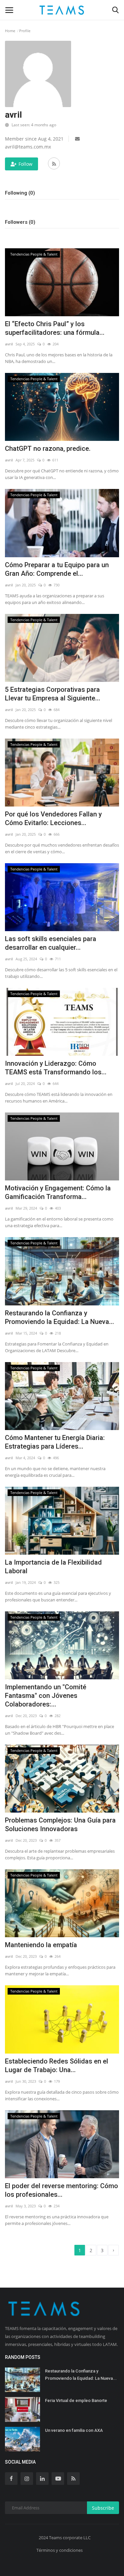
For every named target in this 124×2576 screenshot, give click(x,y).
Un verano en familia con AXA (74, 2430)
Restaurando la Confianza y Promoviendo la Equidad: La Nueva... (60, 1317)
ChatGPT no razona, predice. (48, 449)
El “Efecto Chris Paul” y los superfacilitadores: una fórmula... (55, 328)
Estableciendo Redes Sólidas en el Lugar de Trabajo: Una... (57, 2066)
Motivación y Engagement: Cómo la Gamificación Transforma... (58, 1192)
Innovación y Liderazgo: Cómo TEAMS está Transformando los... (56, 1068)
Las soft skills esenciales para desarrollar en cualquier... (51, 943)
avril (9, 344)
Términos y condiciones (60, 2550)
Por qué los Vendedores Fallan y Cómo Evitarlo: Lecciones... (53, 818)
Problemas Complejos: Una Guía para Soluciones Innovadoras (60, 1825)
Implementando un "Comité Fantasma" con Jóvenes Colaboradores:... (46, 1696)
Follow (25, 164)
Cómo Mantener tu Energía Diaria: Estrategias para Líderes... (55, 1442)
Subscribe (103, 2508)
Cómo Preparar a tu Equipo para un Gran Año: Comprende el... (57, 569)
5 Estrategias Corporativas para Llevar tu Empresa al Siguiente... (53, 694)
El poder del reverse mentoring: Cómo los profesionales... (62, 2190)
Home (10, 31)
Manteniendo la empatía (41, 1945)
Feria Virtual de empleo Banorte (76, 2400)
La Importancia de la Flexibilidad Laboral (53, 1567)
